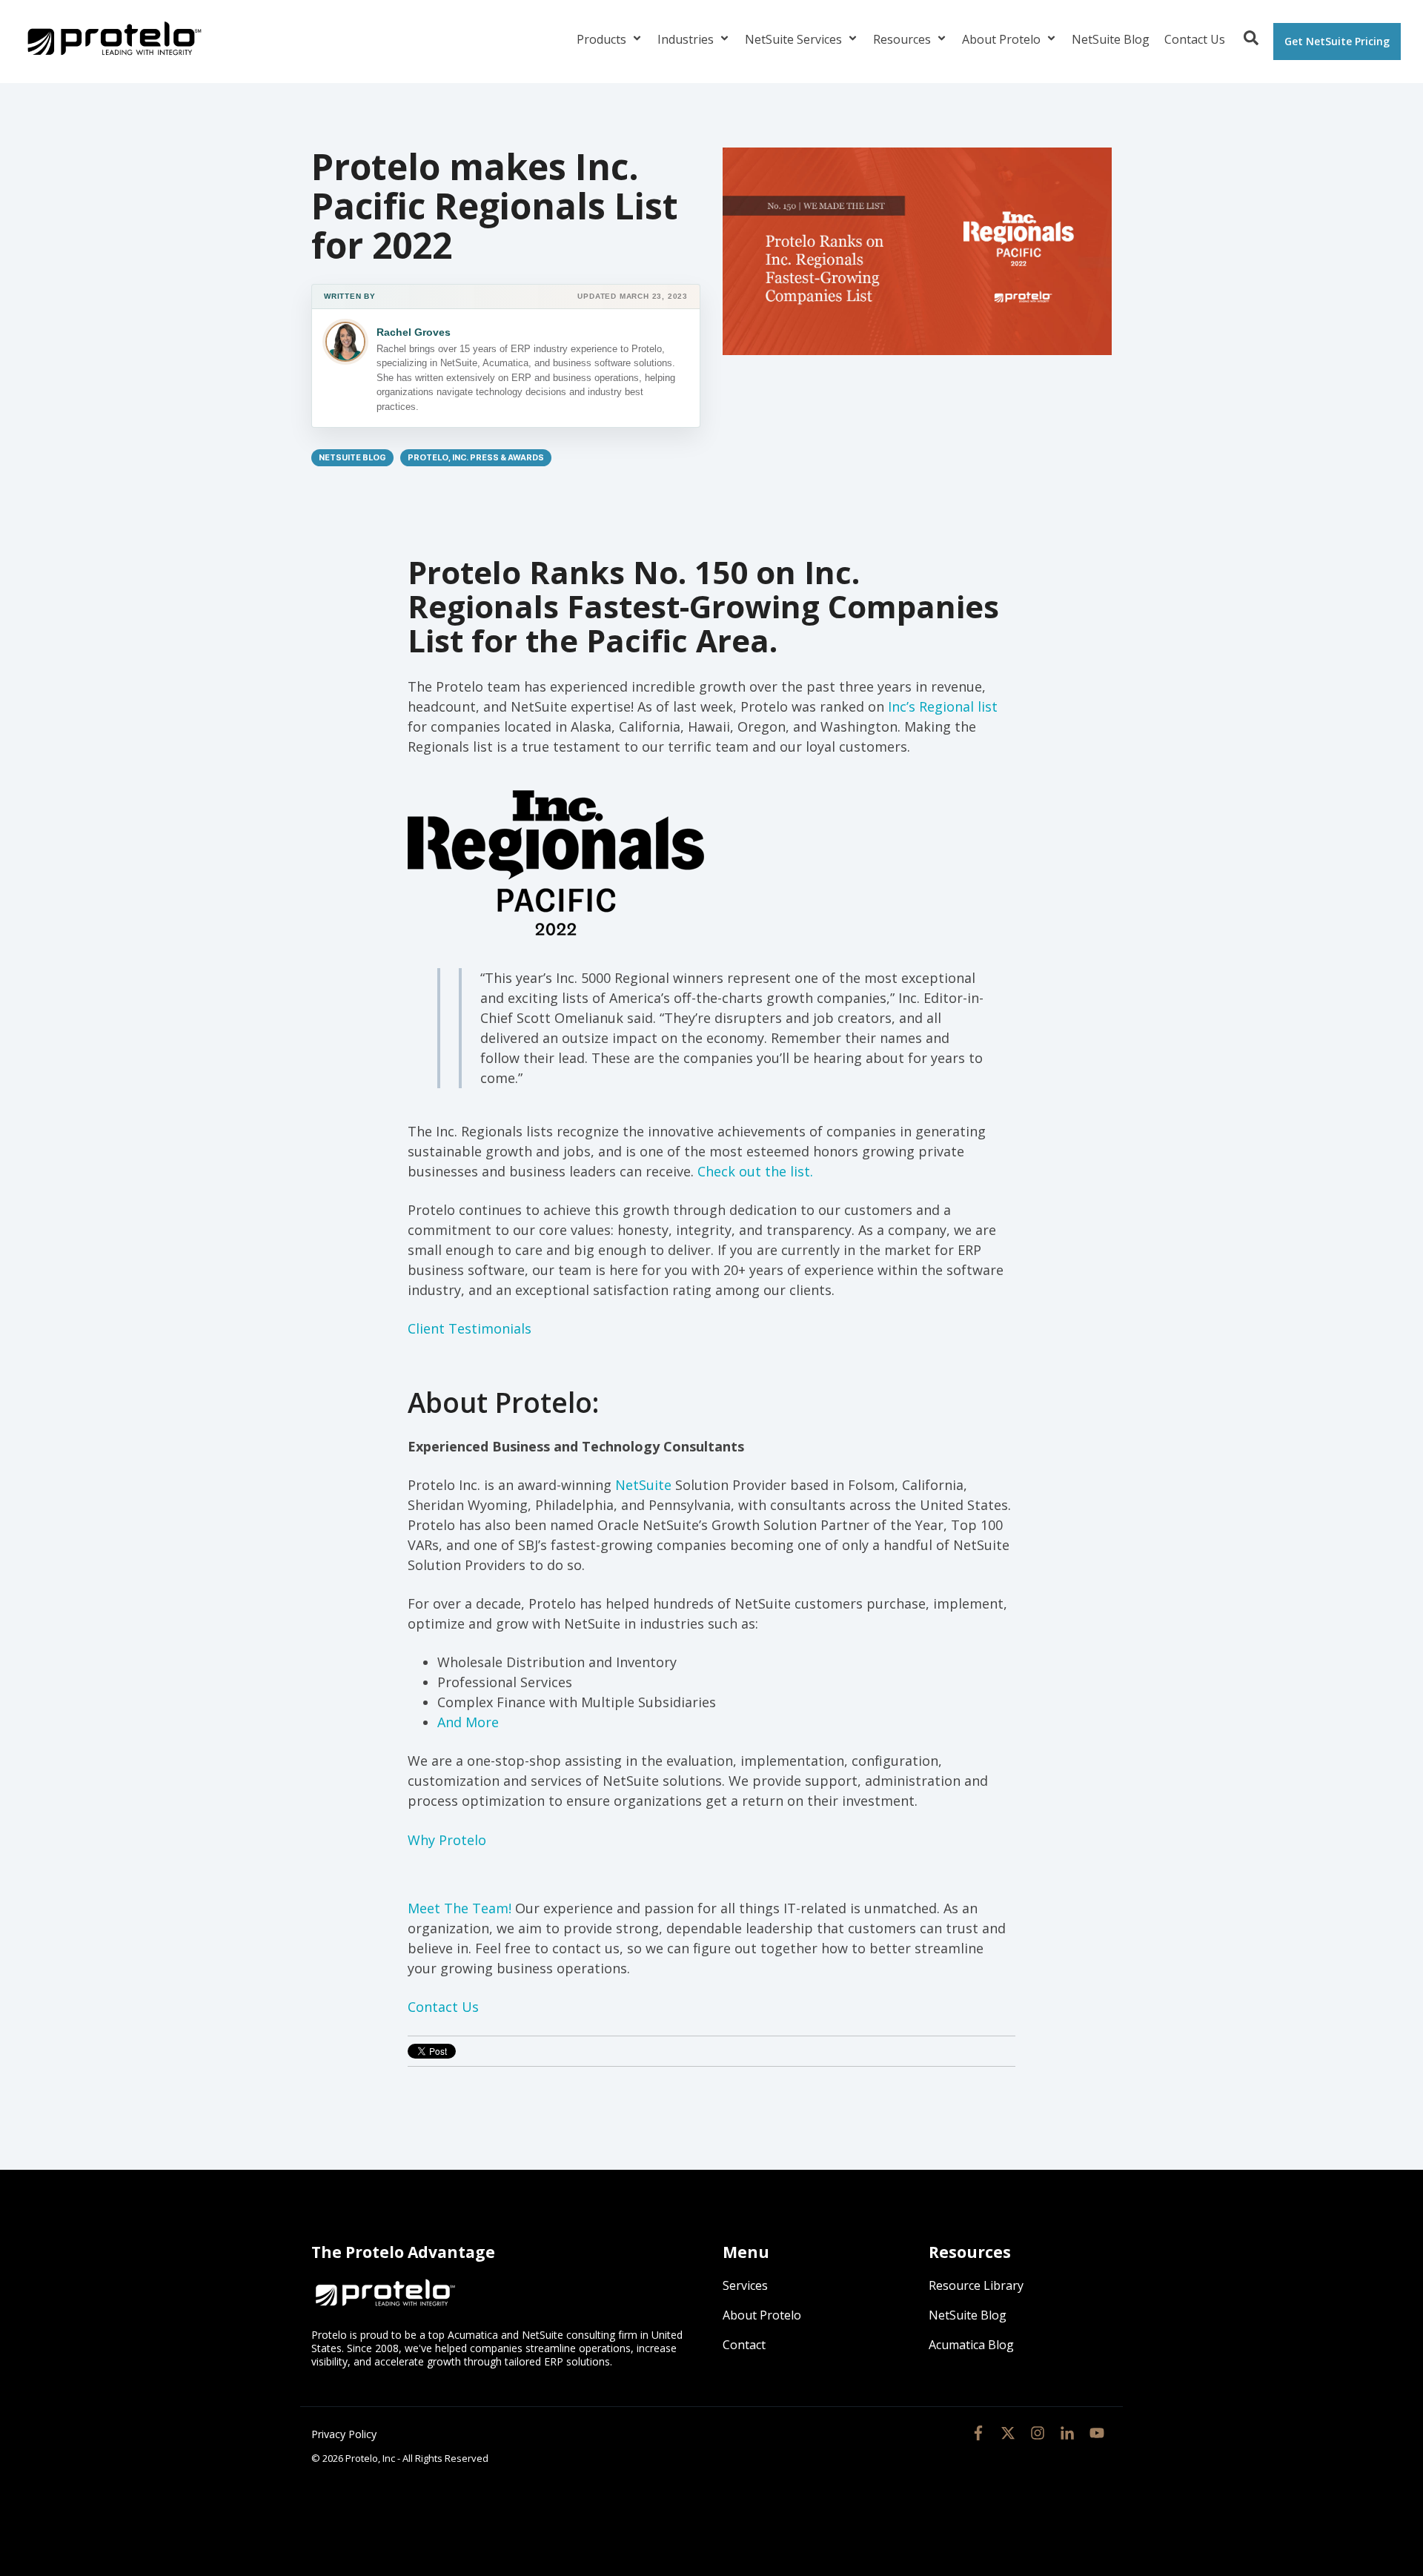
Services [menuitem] (745, 2285)
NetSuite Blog (1111, 39)
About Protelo (1003, 39)
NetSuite (643, 1485)
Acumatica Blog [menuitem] (971, 2345)
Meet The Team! (461, 1908)
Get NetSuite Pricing (1337, 41)
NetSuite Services (795, 39)
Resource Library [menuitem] (976, 2285)
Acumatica (473, 2335)
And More (468, 1722)
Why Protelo (447, 1840)
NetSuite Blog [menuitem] (968, 2315)
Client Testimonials (470, 1328)
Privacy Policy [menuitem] (344, 2434)
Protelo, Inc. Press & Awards (476, 458)
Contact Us (1195, 39)
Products (603, 39)
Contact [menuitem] (744, 2345)
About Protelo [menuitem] (762, 2315)
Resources (903, 39)
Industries (687, 39)
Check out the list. (755, 1171)
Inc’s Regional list (943, 706)
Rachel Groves (414, 332)
